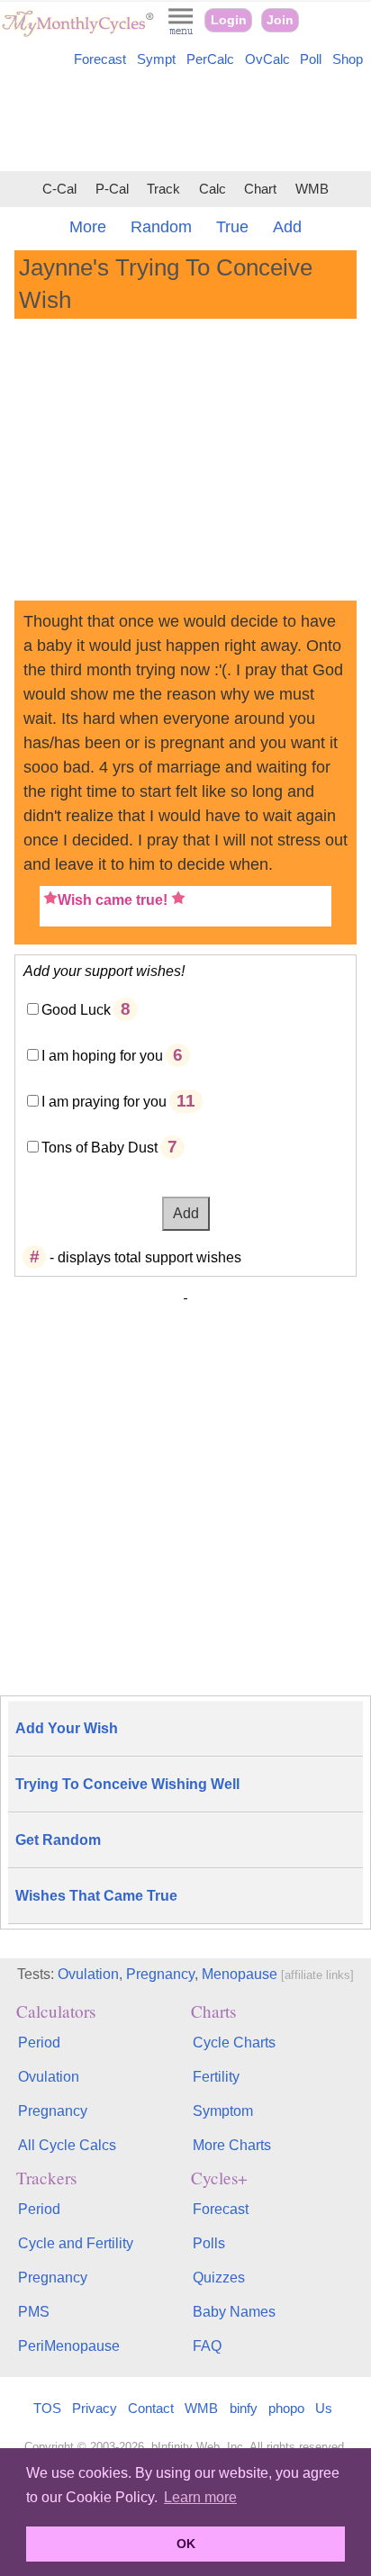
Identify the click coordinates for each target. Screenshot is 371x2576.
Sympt (156, 59)
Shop (348, 59)
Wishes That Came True (96, 1896)
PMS (34, 2312)
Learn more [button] (200, 2497)
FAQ (207, 2346)
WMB (312, 189)
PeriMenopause (69, 2346)
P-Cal (112, 189)
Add (287, 227)
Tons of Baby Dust (100, 1148)
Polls (209, 2243)
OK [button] (186, 2544)
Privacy (95, 2408)
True (232, 227)
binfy (244, 2408)
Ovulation (88, 1974)
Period (39, 2043)
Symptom (223, 2111)
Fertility (216, 2077)
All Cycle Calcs (67, 2145)
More (88, 227)
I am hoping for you (102, 1056)
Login (229, 20)
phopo (286, 2408)
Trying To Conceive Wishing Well (127, 1784)
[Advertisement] (185, 122)
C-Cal (59, 189)
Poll (311, 59)
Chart (260, 189)
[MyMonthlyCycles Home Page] (77, 33)
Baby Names (234, 2312)
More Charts (232, 2145)
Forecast (100, 59)
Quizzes (219, 2278)
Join (280, 20)
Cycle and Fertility (76, 2243)
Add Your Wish (67, 1728)
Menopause (240, 1974)
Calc (213, 189)
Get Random (58, 1840)
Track (163, 189)
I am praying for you (104, 1102)
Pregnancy (160, 1974)
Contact (151, 2408)
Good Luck (76, 1010)
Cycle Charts (234, 2043)
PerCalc (210, 59)
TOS (47, 2408)
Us (324, 2408)
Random (161, 227)
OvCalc (267, 59)
